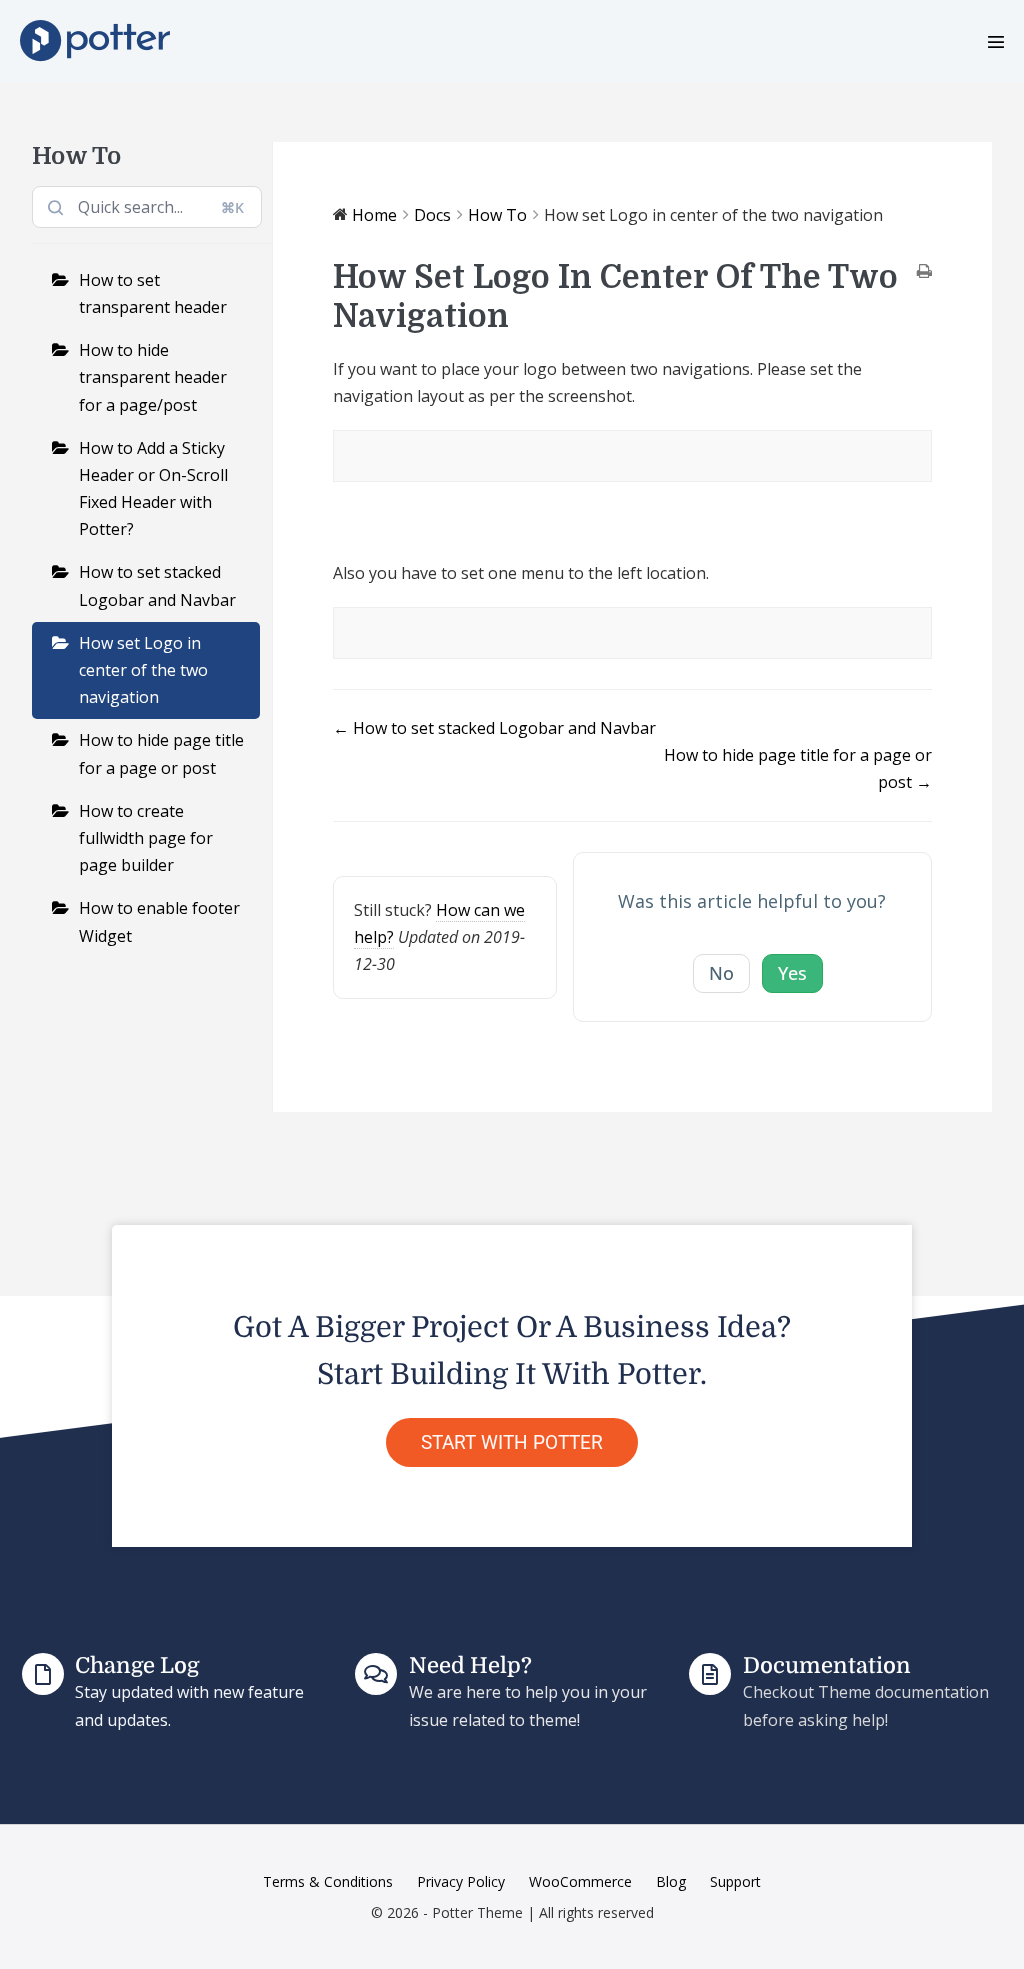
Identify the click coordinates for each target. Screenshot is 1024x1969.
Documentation (827, 1665)
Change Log (137, 1665)
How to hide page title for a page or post (161, 753)
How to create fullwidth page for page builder (146, 838)
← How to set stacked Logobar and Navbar (494, 728)
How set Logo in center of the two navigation (143, 670)
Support (735, 1881)
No (721, 973)
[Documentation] (710, 1674)
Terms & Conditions (328, 1881)
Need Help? (470, 1665)
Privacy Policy (461, 1881)
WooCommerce (580, 1881)
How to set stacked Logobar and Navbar (157, 585)
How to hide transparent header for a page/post (153, 377)
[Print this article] (924, 272)
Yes (792, 973)
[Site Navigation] (996, 42)
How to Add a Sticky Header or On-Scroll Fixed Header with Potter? (153, 489)
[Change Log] (43, 1674)
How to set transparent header (153, 293)
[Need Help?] (376, 1674)
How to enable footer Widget (159, 921)
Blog (671, 1881)
